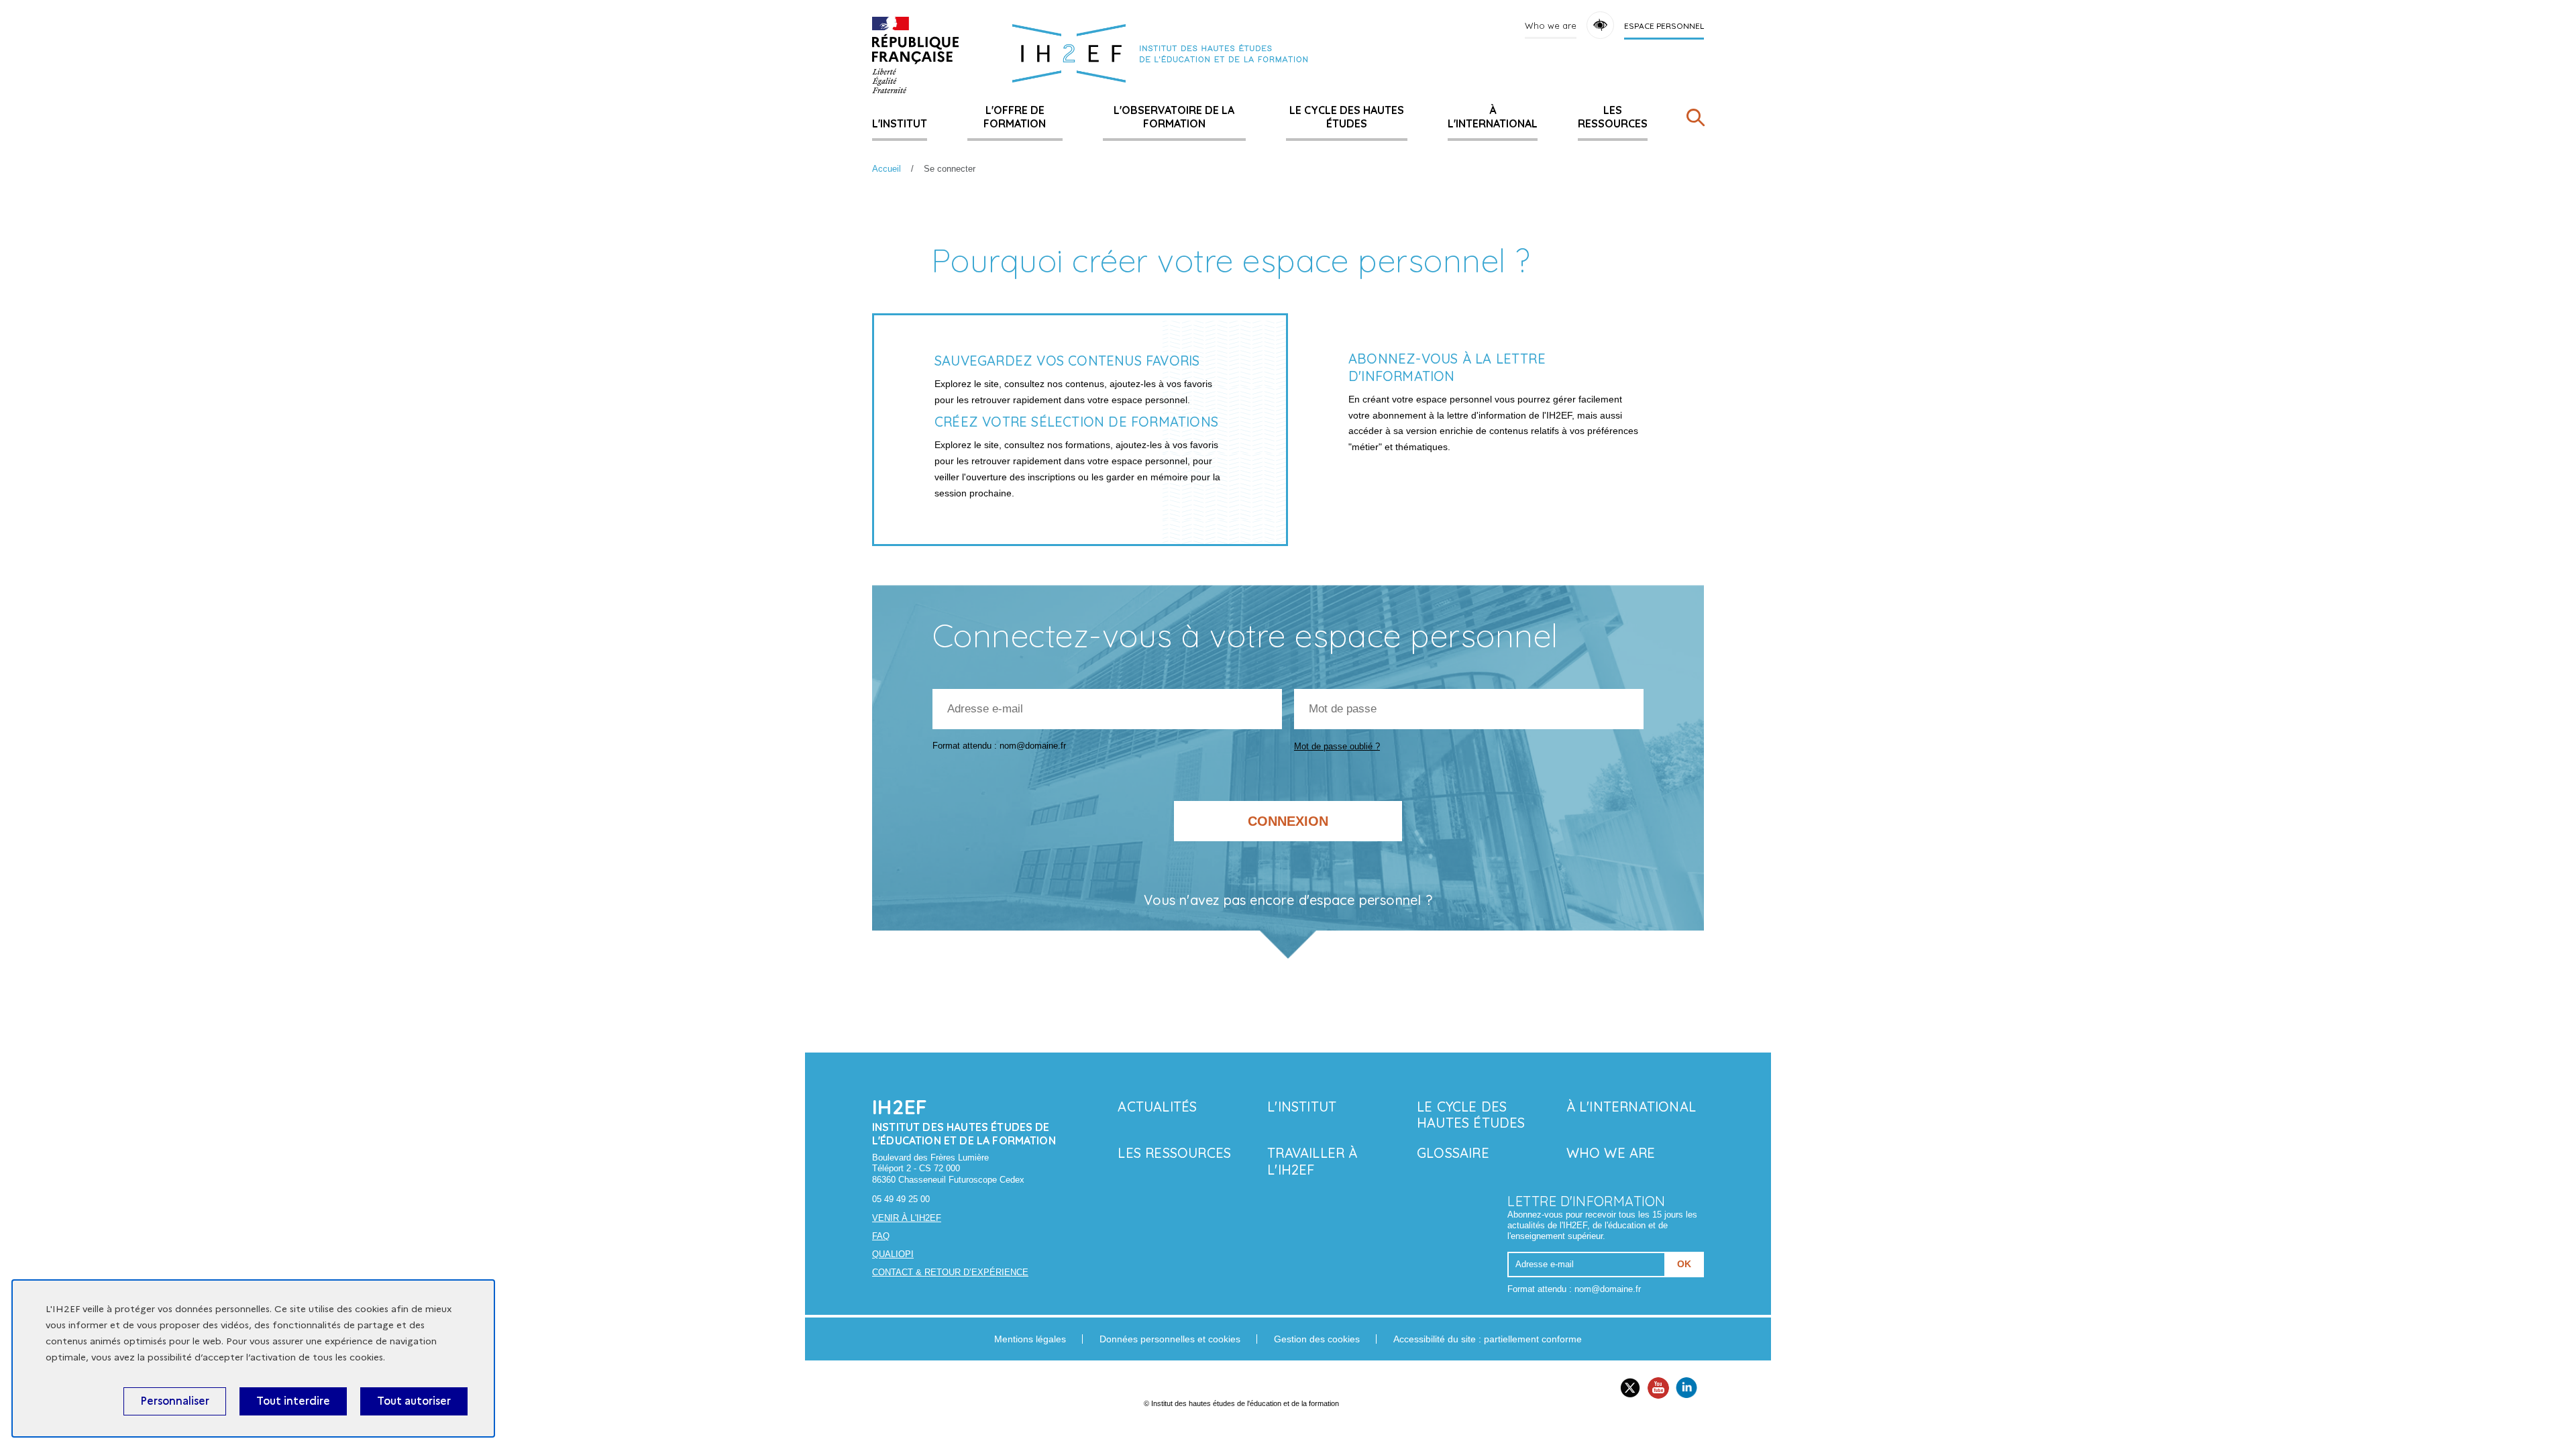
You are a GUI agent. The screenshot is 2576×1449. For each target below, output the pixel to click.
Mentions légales (1030, 1339)
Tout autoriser (414, 1401)
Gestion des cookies (1317, 1339)
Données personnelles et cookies (1170, 1339)
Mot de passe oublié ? (1337, 746)
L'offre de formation (1015, 117)
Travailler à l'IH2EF (1312, 1161)
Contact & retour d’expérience (950, 1272)
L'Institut (900, 123)
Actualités (1157, 1107)
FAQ (881, 1236)
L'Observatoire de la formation (1174, 117)
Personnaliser (175, 1401)
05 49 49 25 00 (901, 1199)
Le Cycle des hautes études (1347, 117)
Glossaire (1453, 1153)
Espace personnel (1664, 26)
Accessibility (1600, 25)
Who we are (1551, 25)
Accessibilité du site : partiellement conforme (1488, 1339)
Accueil (887, 169)
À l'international (1493, 117)
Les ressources (1613, 117)
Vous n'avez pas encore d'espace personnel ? (1288, 900)
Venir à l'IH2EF (907, 1218)
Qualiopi (893, 1254)
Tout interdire (293, 1401)
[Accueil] (915, 55)
